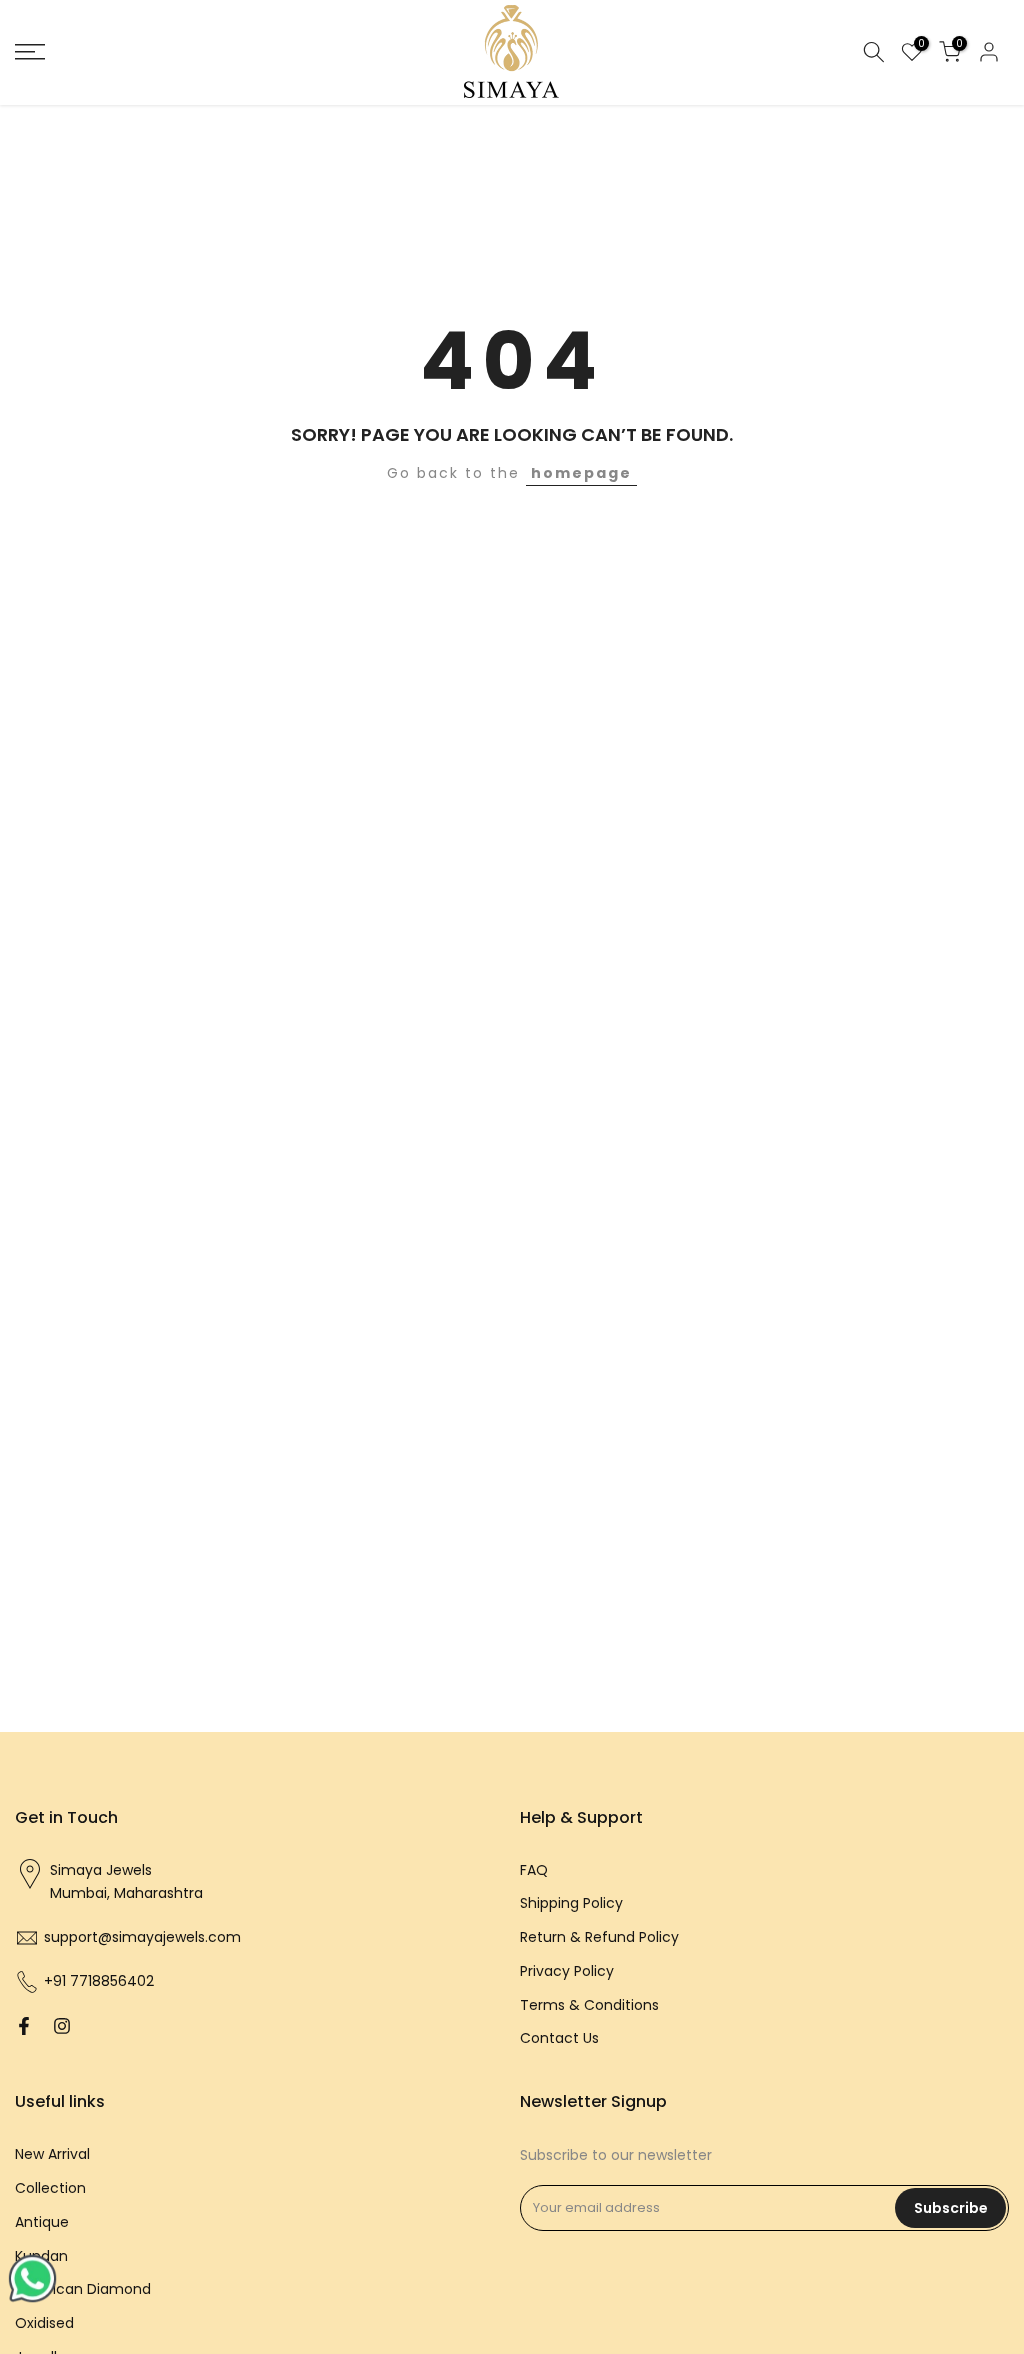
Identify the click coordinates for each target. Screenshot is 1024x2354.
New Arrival (52, 2154)
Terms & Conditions (589, 2005)
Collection (50, 2188)
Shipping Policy (571, 1903)
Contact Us (559, 2038)
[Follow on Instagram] (62, 2026)
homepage (581, 473)
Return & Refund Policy (599, 1937)
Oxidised (44, 2323)
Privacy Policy (567, 1971)
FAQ (534, 1870)
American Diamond (83, 2289)
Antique (42, 2222)
